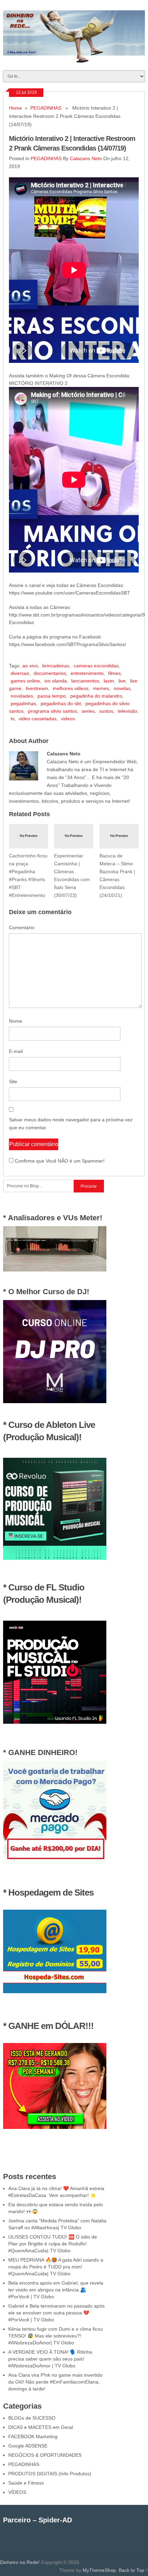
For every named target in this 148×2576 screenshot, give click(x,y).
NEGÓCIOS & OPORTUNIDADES (45, 2455)
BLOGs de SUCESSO (32, 2418)
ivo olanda (56, 681)
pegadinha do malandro (96, 696)
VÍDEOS (17, 2492)
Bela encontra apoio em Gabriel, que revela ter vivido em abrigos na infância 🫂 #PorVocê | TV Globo (56, 2290)
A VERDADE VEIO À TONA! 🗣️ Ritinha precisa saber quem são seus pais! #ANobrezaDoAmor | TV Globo (50, 2359)
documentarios (50, 673)
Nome (15, 1021)
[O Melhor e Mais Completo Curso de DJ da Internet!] (55, 1401)
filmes (114, 673)
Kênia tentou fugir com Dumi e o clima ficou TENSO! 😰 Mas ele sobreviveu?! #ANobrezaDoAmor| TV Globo (56, 2336)
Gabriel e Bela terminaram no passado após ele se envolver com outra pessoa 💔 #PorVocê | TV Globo (56, 2313)
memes (101, 688)
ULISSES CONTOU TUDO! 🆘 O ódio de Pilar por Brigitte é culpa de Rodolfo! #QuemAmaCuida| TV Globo (53, 2244)
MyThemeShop (99, 2570)
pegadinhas (23, 703)
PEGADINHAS (46, 108)
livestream (37, 688)
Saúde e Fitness (26, 2483)
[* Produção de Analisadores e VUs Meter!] (55, 1270)
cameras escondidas (96, 666)
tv (12, 719)
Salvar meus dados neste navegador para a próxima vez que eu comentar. (71, 1124)
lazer (109, 681)
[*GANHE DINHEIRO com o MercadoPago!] (55, 1862)
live (122, 681)
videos (68, 719)
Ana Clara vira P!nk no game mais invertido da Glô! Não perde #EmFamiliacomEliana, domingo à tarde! (55, 2382)
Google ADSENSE (28, 2446)
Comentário (22, 928)
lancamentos (85, 681)
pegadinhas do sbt (61, 703)
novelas (122, 688)
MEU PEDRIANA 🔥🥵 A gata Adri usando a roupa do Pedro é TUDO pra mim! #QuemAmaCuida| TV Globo (56, 2267)
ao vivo (30, 666)
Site (13, 1081)
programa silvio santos (52, 711)
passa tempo (52, 696)
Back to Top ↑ (133, 2570)
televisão (127, 711)
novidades (22, 696)
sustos (106, 711)
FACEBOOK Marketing (33, 2436)
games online (25, 681)
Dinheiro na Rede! (20, 2562)
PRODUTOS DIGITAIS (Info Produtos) (50, 2474)
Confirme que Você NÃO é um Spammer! (59, 1161)
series (88, 711)
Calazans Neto (86, 158)
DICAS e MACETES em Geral (41, 2427)
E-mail (16, 1051)
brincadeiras (56, 666)
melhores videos (71, 688)
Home (15, 108)
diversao (20, 673)
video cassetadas (38, 719)
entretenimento (87, 673)
